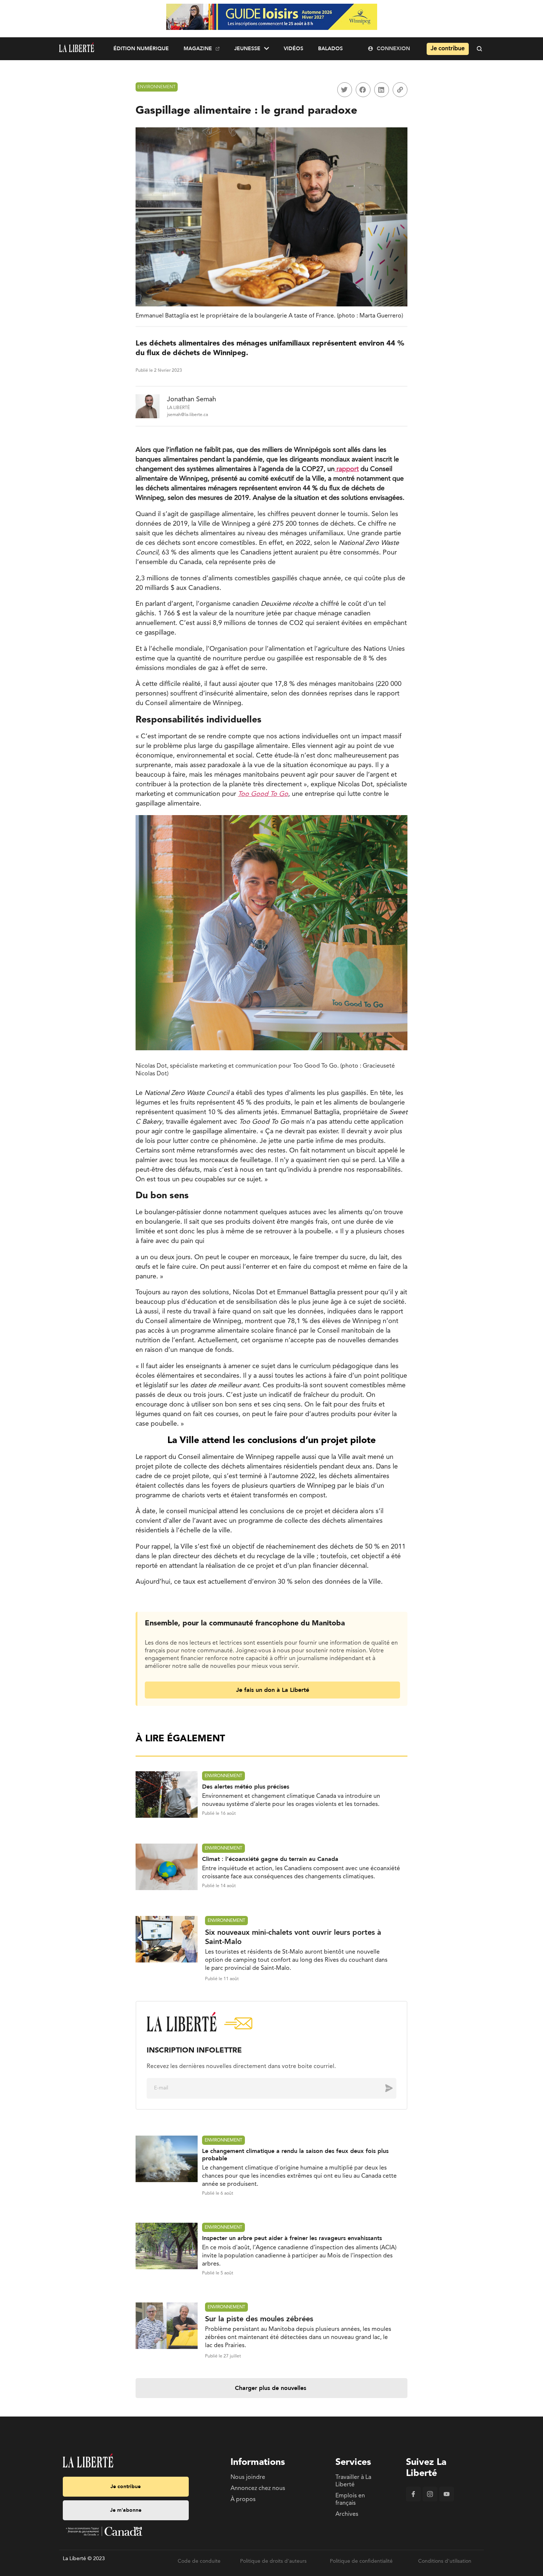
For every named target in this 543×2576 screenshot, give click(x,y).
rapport (347, 469)
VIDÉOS (293, 49)
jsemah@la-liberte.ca (187, 415)
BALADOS (330, 49)
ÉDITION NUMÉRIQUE (141, 49)
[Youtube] (447, 2500)
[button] (345, 90)
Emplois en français (350, 2500)
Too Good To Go (263, 794)
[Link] (400, 90)
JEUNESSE (247, 49)
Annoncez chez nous (258, 2489)
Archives (347, 2514)
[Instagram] (430, 2500)
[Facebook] (413, 2500)
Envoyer (383, 2088)
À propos (243, 2500)
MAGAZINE (198, 49)
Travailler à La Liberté (353, 2481)
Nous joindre (248, 2477)
